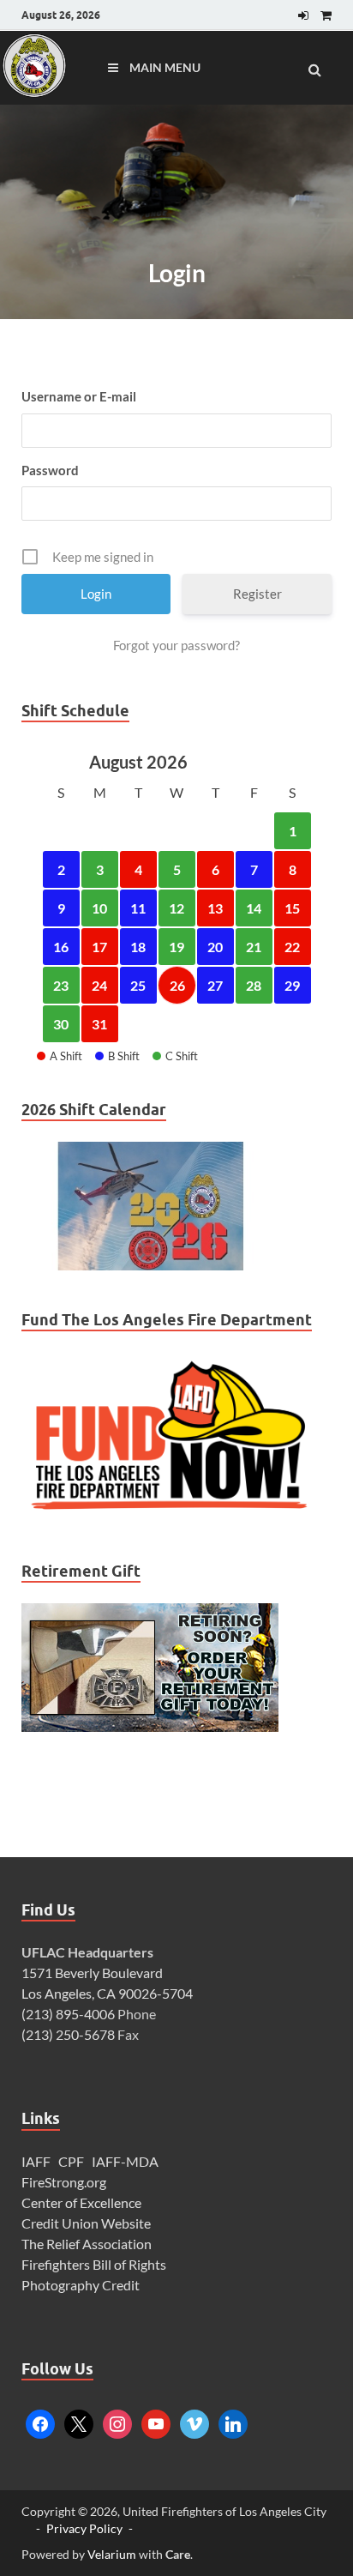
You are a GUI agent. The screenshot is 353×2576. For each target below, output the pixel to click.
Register (257, 594)
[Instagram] (117, 2422)
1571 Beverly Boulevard (92, 1973)
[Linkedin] (233, 2422)
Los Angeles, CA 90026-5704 (107, 1993)
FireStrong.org (64, 2182)
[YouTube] (156, 2422)
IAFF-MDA (125, 2161)
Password (50, 470)
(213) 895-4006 (68, 2014)
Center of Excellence (81, 2202)
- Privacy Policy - (84, 2528)
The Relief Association (87, 2244)
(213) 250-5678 (68, 2034)
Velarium (112, 2554)
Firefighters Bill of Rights (94, 2264)
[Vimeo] (194, 2422)
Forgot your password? (176, 645)
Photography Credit (82, 2285)
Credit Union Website (86, 2223)
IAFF (36, 2161)
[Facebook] (40, 2422)
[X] (79, 2422)
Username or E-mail (79, 396)
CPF (71, 2161)
